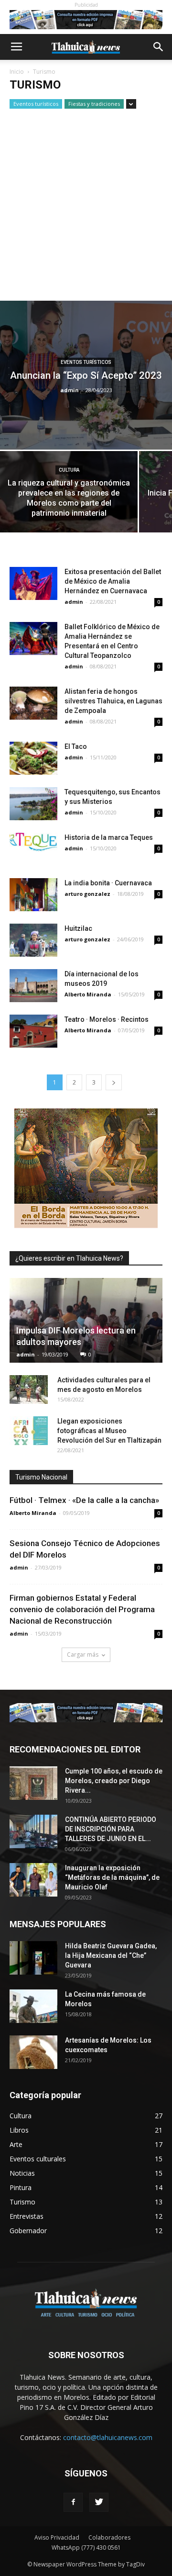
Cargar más (83, 1655)
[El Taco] (33, 758)
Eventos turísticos (36, 104)
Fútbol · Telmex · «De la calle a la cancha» (84, 1500)
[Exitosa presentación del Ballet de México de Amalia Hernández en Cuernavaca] (33, 583)
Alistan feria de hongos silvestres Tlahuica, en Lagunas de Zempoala (113, 701)
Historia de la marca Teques (109, 837)
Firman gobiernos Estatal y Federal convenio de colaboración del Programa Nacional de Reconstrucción (82, 1609)
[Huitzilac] (33, 940)
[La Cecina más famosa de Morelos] (33, 2006)
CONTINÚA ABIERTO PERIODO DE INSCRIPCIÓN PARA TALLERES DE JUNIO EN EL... (111, 1829)
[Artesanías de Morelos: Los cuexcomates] (33, 2052)
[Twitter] (99, 2502)
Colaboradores (109, 2537)
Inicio (17, 72)
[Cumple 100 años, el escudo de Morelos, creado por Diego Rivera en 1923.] (33, 1783)
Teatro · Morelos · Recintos (107, 1019)
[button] (159, 47)
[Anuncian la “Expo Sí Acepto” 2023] (86, 375)
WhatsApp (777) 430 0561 (86, 2548)
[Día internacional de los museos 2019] (33, 986)
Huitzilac (78, 928)
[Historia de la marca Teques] (33, 842)
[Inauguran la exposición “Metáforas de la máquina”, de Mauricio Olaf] (33, 1880)
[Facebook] (73, 2502)
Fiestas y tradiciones (94, 104)
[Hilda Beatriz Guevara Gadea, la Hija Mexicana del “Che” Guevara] (33, 1958)
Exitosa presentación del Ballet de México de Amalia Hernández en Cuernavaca (113, 581)
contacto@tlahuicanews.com (108, 2437)
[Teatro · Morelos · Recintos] (33, 1031)
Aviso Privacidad (57, 2537)
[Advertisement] (86, 210)
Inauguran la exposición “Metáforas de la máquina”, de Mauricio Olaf (112, 1877)
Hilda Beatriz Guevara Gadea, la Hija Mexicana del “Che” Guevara (111, 1955)
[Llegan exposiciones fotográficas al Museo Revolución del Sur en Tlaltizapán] (29, 1431)
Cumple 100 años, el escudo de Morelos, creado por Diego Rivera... (114, 1781)
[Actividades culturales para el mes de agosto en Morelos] (29, 1390)
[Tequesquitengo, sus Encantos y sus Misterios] (33, 804)
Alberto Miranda (88, 994)
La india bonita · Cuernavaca (108, 883)
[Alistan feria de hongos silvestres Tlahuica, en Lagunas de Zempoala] (33, 703)
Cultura (69, 470)
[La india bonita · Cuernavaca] (33, 895)
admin (70, 390)
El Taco (76, 746)
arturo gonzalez (87, 894)
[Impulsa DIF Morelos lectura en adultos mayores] (86, 1320)
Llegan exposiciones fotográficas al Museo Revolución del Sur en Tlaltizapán (109, 1431)
